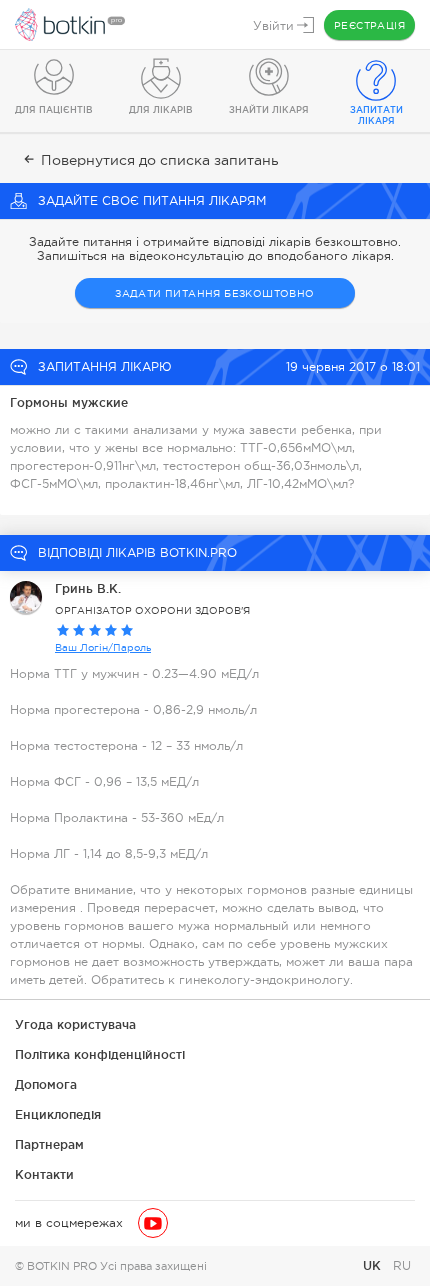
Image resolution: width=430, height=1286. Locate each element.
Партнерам (49, 1144)
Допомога (46, 1084)
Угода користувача (75, 1024)
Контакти (44, 1174)
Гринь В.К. (88, 588)
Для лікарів (161, 110)
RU (402, 1266)
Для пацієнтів (54, 110)
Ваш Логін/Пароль (103, 647)
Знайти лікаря (269, 110)
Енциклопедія (58, 1114)
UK (374, 1265)
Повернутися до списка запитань (160, 160)
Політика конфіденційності (100, 1054)
